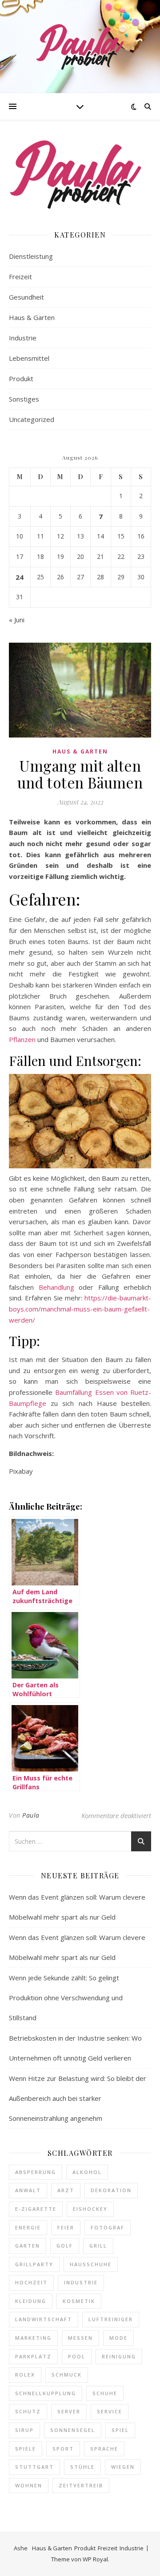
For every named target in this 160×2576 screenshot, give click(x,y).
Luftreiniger (111, 2319)
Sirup (24, 2430)
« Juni (17, 620)
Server (69, 2411)
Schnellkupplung (46, 2393)
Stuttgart (34, 2467)
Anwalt (28, 2190)
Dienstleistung (31, 256)
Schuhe (105, 2393)
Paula (31, 1815)
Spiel (120, 2430)
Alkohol (87, 2172)
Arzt (66, 2190)
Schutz (28, 2411)
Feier (66, 2227)
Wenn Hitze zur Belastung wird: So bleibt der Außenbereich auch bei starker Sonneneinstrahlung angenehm (78, 2098)
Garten (28, 2246)
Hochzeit (31, 2282)
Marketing (33, 2338)
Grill (98, 2246)
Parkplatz (33, 2356)
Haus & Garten (32, 317)
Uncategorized (32, 419)
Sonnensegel (73, 2430)
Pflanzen (22, 1039)
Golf (65, 2246)
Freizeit (20, 277)
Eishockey (90, 2209)
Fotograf (108, 2227)
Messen (80, 2338)
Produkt (21, 379)
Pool (77, 2356)
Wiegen (123, 2467)
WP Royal (95, 2559)
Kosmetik (79, 2301)
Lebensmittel (29, 358)
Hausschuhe (91, 2264)
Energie (28, 2227)
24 (20, 577)
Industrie (23, 338)
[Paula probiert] (80, 47)
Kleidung (31, 2301)
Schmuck (67, 2375)
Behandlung (56, 1287)
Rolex (25, 2375)
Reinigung (119, 2356)
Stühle (82, 2467)
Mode (118, 2338)
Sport (63, 2449)
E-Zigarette (36, 2209)
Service (110, 2411)
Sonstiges (24, 399)
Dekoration (111, 2190)
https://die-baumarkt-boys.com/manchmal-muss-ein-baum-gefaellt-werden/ (80, 1309)
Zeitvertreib (81, 2485)
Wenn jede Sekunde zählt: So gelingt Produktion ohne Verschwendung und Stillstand (66, 1998)
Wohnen (29, 2485)
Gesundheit (26, 297)
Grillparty (34, 2264)
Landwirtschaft (44, 2319)
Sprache (104, 2449)
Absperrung (36, 2172)
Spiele (26, 2449)
